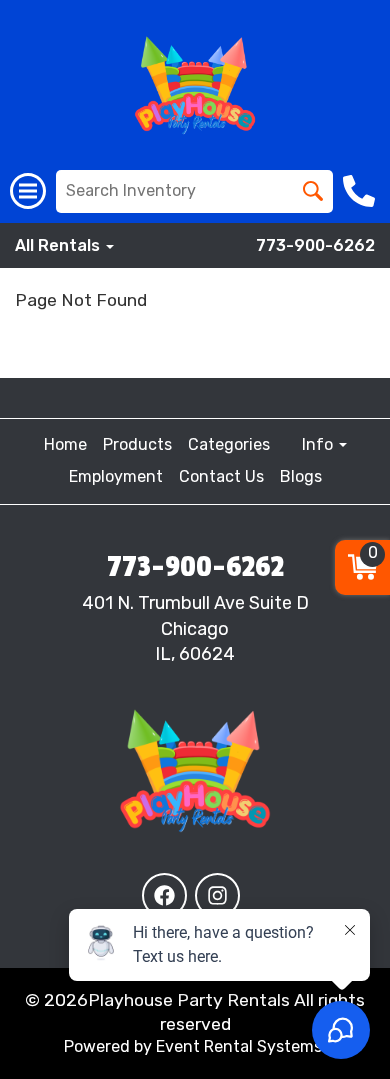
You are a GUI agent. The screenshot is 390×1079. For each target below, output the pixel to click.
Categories (229, 444)
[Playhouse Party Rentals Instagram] (217, 895)
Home (65, 444)
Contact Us (221, 476)
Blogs (301, 476)
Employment (116, 476)
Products (137, 444)
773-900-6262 (315, 245)
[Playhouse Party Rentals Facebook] (164, 895)
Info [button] (319, 444)
